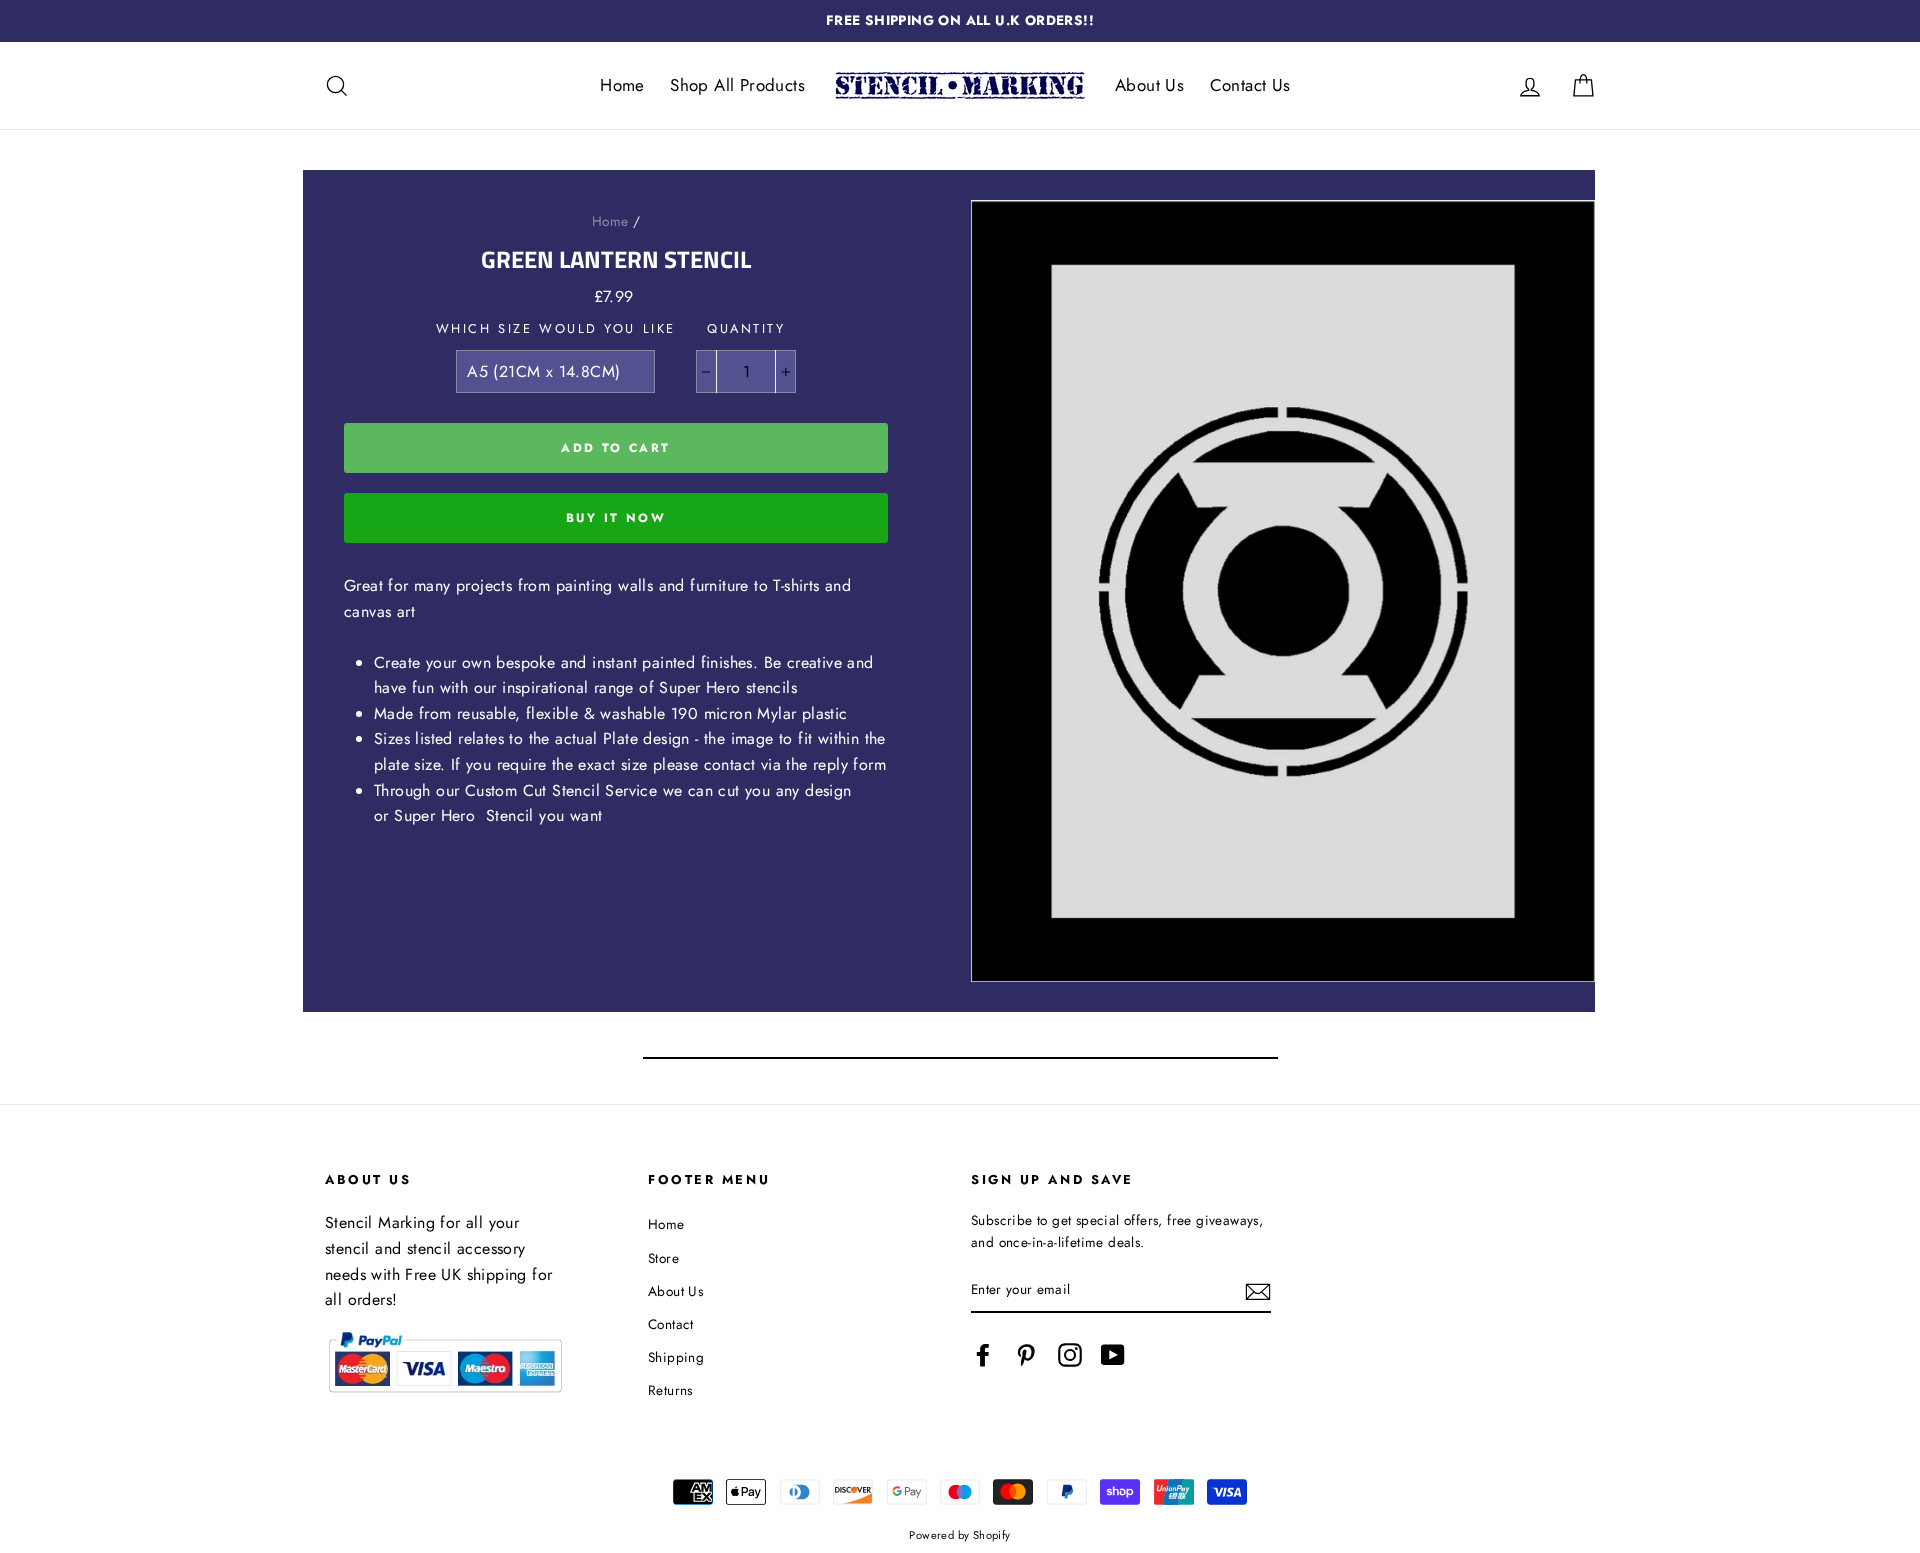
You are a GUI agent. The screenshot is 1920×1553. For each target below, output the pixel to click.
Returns (670, 1390)
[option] (960, 21)
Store (663, 1258)
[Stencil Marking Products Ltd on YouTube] (1113, 1355)
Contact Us (1250, 85)
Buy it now (616, 518)
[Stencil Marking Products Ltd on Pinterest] (1026, 1355)
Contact (671, 1324)
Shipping (676, 1357)
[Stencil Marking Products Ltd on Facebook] (983, 1355)
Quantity (746, 328)
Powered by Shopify (959, 1535)
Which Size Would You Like (556, 328)
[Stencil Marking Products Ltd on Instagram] (1070, 1355)
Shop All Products (737, 85)
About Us (1149, 85)
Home (622, 85)
